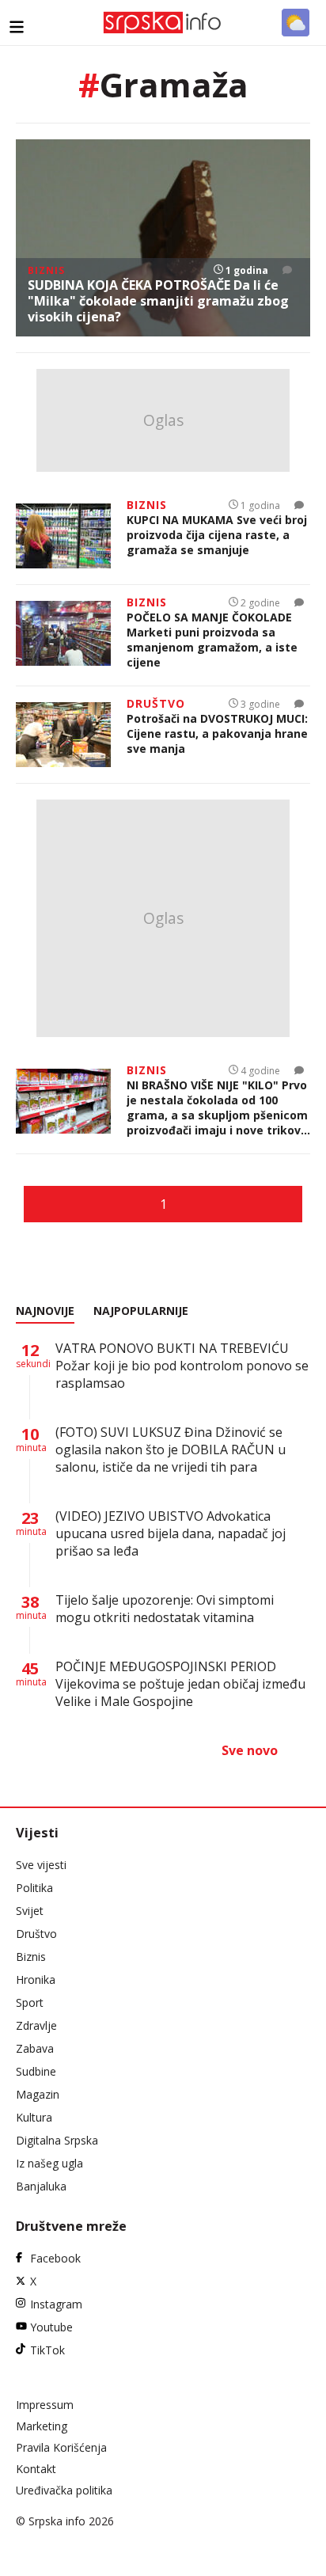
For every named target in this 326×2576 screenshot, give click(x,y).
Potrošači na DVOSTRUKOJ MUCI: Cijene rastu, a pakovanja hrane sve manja (217, 733)
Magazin (38, 2094)
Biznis (31, 1957)
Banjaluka (41, 2186)
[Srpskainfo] (163, 23)
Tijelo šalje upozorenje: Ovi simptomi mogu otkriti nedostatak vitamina (165, 1609)
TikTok (47, 2350)
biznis (46, 270)
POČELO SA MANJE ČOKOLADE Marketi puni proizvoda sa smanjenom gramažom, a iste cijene (212, 640)
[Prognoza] (296, 23)
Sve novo (250, 1750)
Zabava (35, 2048)
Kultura (34, 2117)
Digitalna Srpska (57, 2140)
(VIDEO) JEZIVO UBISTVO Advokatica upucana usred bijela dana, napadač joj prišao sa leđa (171, 1533)
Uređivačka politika (64, 2490)
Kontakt (36, 2469)
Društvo (36, 1934)
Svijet (30, 1911)
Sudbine (36, 2071)
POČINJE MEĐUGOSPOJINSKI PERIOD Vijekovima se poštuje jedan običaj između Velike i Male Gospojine (180, 1684)
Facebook (55, 2258)
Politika (34, 1888)
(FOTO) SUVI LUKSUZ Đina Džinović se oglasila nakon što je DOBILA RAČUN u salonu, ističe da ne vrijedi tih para (171, 1449)
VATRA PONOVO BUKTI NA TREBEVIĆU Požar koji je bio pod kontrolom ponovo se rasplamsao (182, 1366)
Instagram (56, 2304)
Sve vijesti (41, 1865)
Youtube (51, 2327)
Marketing (42, 2426)
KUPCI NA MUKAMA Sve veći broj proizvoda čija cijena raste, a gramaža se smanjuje (217, 535)
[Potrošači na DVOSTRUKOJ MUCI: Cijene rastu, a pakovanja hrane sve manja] (63, 735)
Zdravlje (36, 2025)
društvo (156, 703)
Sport (30, 2002)
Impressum (45, 2405)
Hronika (36, 1979)
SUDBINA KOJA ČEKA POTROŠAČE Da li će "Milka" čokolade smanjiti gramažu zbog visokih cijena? (158, 301)
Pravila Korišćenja (61, 2447)
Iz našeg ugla (49, 2163)
